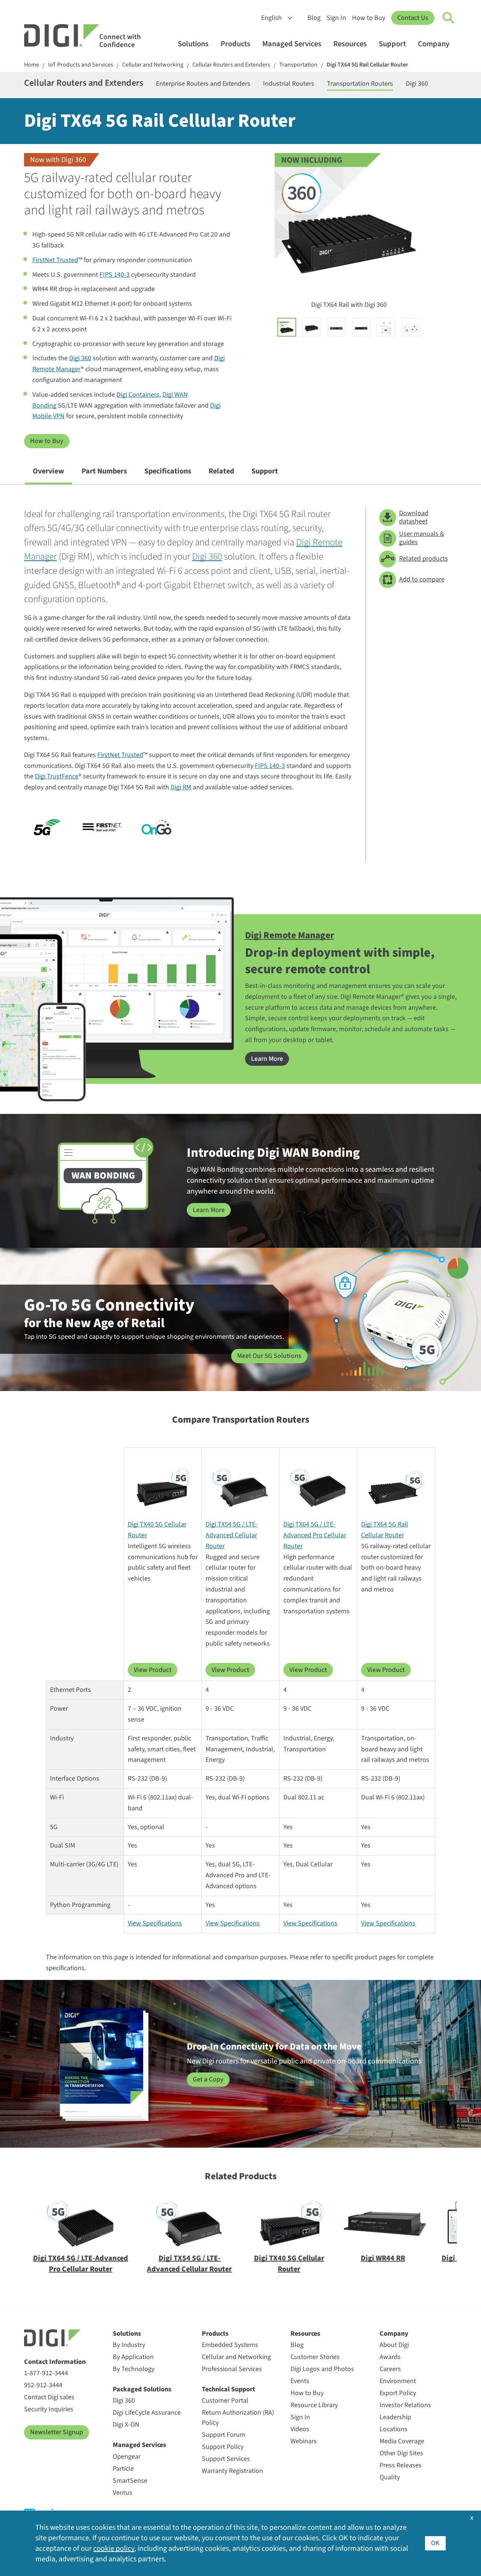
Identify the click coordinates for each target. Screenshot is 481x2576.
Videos (300, 2429)
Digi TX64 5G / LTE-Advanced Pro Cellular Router (315, 1535)
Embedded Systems (230, 2345)
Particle (123, 2469)
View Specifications (155, 1923)
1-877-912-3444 (46, 2373)
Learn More (267, 1059)
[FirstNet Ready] (102, 827)
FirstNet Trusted (55, 260)
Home (32, 65)
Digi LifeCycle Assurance (147, 2413)
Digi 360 (417, 84)
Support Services (226, 2459)
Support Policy (223, 2447)
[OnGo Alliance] (157, 827)
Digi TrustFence (57, 776)
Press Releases (401, 2465)
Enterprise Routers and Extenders (203, 84)
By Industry (129, 2345)
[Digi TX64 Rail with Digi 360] (287, 327)
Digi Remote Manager (290, 935)
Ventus (123, 2493)
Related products (424, 559)
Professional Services (232, 2369)
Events (300, 2381)
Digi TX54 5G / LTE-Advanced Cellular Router (232, 1535)
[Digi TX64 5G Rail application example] (386, 327)
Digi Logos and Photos (322, 2369)
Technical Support (228, 2389)
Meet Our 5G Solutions (269, 1356)
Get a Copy (208, 2079)
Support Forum (224, 2435)
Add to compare (422, 579)
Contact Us (413, 18)
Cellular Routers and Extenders (231, 65)
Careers (390, 2369)
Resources (350, 44)
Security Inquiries (49, 2409)
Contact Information (55, 2362)
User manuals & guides (422, 538)
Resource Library (314, 2405)
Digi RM (181, 787)
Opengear (127, 2457)
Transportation (298, 65)
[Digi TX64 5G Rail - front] (361, 327)
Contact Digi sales (49, 2397)
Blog (314, 18)
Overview (48, 471)
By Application (133, 2357)
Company (434, 44)
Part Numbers (104, 471)
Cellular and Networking (153, 65)
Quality (390, 2477)
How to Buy (369, 18)
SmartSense (130, 2481)
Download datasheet (414, 517)
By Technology (134, 2369)
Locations (393, 2429)
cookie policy (114, 2549)
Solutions (193, 44)
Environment (398, 2381)
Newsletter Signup (57, 2432)
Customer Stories (315, 2357)
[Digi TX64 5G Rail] (312, 327)
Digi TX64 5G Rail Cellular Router (367, 65)
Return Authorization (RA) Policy (238, 2418)
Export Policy (398, 2393)
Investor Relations (405, 2405)
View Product (153, 1670)
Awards (390, 2357)
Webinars (304, 2441)
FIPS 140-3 (115, 275)
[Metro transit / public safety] (411, 327)
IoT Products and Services (81, 65)
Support (392, 44)
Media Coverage (402, 2441)
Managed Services (292, 44)
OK (435, 2543)
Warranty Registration (232, 2471)
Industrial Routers (289, 84)
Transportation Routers (360, 84)
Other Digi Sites (401, 2453)
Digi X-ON (126, 2425)
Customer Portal (225, 2401)
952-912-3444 (43, 2385)
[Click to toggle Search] (449, 18)
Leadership (395, 2417)
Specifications (168, 471)
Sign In (336, 18)
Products (235, 44)
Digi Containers (138, 395)
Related (221, 471)
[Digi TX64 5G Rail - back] (336, 327)
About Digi (394, 2345)
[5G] (47, 827)
